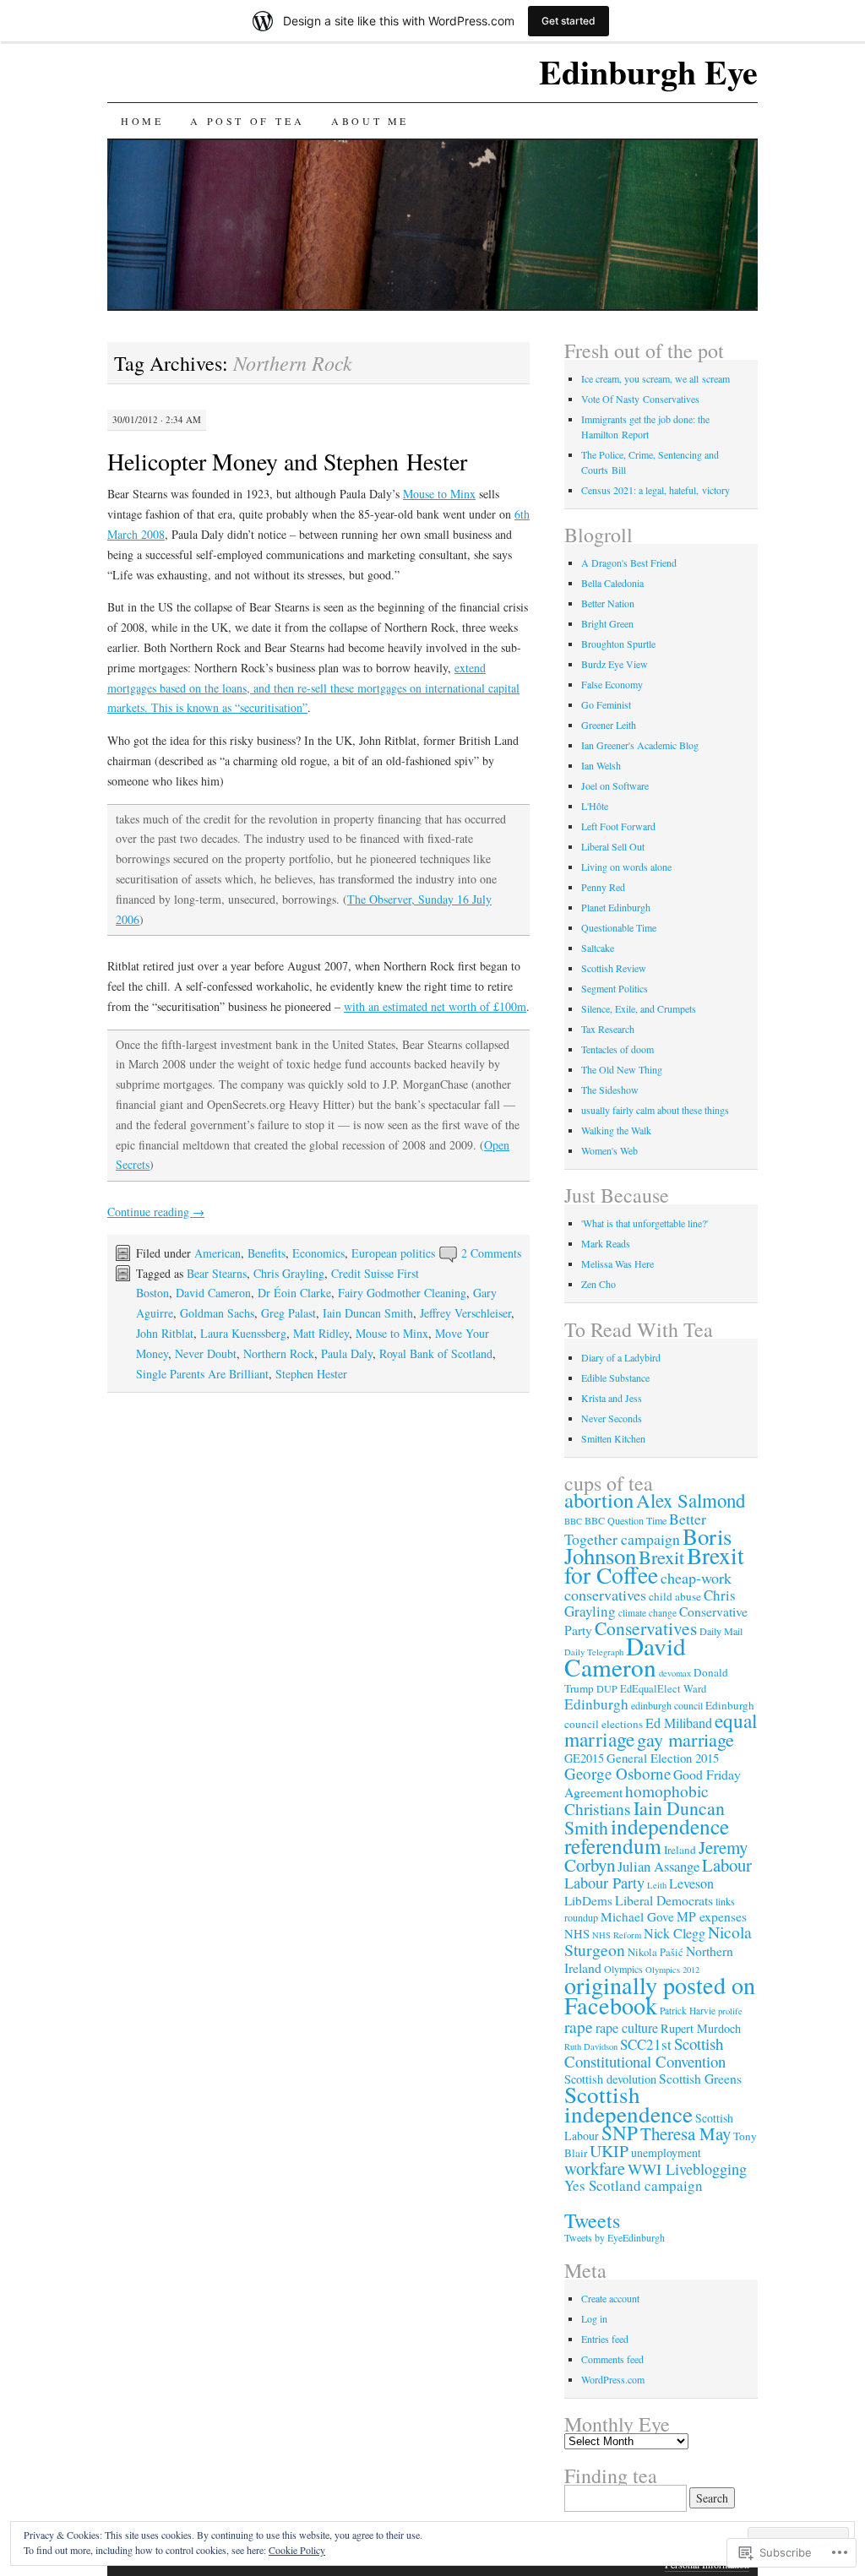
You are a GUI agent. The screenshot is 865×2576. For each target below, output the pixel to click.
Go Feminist (606, 704)
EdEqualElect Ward (663, 1689)
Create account (610, 2298)
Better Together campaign (635, 1529)
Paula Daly (347, 1353)
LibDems (588, 1900)
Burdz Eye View (615, 664)
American (218, 1253)
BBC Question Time (626, 1520)
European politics (393, 1253)
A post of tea (247, 121)
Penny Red (603, 887)
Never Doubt (206, 1353)
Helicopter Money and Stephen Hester (287, 461)
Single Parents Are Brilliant (202, 1374)
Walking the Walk (616, 1130)
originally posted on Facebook (660, 1995)
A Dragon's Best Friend (629, 562)
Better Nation (608, 603)
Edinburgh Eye (648, 71)
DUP (607, 1688)
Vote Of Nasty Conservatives (640, 399)
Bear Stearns (217, 1273)
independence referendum (647, 1836)
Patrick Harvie (688, 2011)
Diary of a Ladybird (621, 1357)
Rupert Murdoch (701, 2028)
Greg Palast (288, 1313)
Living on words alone (626, 867)
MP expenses (712, 1916)
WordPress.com (613, 2379)
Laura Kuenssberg (243, 1333)
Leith (657, 1885)
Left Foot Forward (618, 826)
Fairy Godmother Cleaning (402, 1293)
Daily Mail (721, 1631)
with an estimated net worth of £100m (435, 1006)
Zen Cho (598, 1284)
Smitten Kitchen (613, 1438)
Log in (594, 2318)
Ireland (680, 1850)
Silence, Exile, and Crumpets (639, 1008)
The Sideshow (610, 1090)
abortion (599, 1500)
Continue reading (156, 1212)
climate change (647, 1613)
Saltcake (598, 948)
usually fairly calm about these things (655, 1110)
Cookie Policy (297, 2550)
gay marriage (685, 1739)
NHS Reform (617, 1935)
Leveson (691, 1883)
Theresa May (685, 2133)
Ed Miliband (679, 1723)
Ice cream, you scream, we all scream (656, 378)
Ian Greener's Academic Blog (640, 745)
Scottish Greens (700, 2078)
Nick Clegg (675, 1933)
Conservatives (646, 1628)
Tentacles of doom (617, 1049)
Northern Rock (279, 1353)
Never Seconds (612, 1418)
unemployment (666, 2152)
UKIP (609, 2151)
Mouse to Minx (439, 494)
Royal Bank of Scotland (436, 1353)
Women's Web (609, 1150)
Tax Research (608, 1029)
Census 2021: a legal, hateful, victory (656, 490)
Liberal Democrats (664, 1900)
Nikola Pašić (656, 1952)
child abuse (675, 1596)
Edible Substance (615, 1378)
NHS (577, 1933)
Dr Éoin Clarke (294, 1293)
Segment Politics (615, 988)
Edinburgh (596, 1704)
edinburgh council (667, 1705)
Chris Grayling (289, 1273)
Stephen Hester (311, 1374)
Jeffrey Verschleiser (465, 1313)
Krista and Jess (612, 1398)
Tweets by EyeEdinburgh (615, 2237)
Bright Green (607, 623)
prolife (730, 2011)
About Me (370, 121)
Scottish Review (614, 968)
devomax (675, 1673)
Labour (727, 1865)
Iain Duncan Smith (368, 1313)
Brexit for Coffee (654, 1565)
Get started (569, 21)
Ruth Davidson (591, 2046)
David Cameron (213, 1293)
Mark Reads (606, 1243)
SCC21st (646, 2044)
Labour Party (604, 1883)
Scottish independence (628, 2104)
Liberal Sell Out (613, 846)
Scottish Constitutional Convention (645, 2052)
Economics (318, 1253)
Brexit (661, 1557)
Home (142, 121)
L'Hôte (595, 806)
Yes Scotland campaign (634, 2185)
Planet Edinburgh (616, 907)
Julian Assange (658, 1866)
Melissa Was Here (617, 1264)
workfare (595, 2168)
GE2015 (584, 1758)
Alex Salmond (691, 1500)
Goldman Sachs (217, 1313)
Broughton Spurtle (618, 644)
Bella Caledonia (612, 583)
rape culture (627, 2028)
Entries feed (605, 2339)
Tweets (592, 2220)
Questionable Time (619, 927)
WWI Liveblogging (687, 2169)
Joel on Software (615, 785)
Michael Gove (637, 1916)
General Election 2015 (663, 1758)
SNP (620, 2133)
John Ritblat (165, 1333)
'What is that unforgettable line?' (645, 1223)
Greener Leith (609, 725)
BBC (573, 1521)
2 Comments (491, 1253)
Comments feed (612, 2359)
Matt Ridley (321, 1333)
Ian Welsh (601, 765)
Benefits (267, 1253)
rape (579, 2026)
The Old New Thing (622, 1069)
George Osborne (617, 1773)
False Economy (612, 684)
